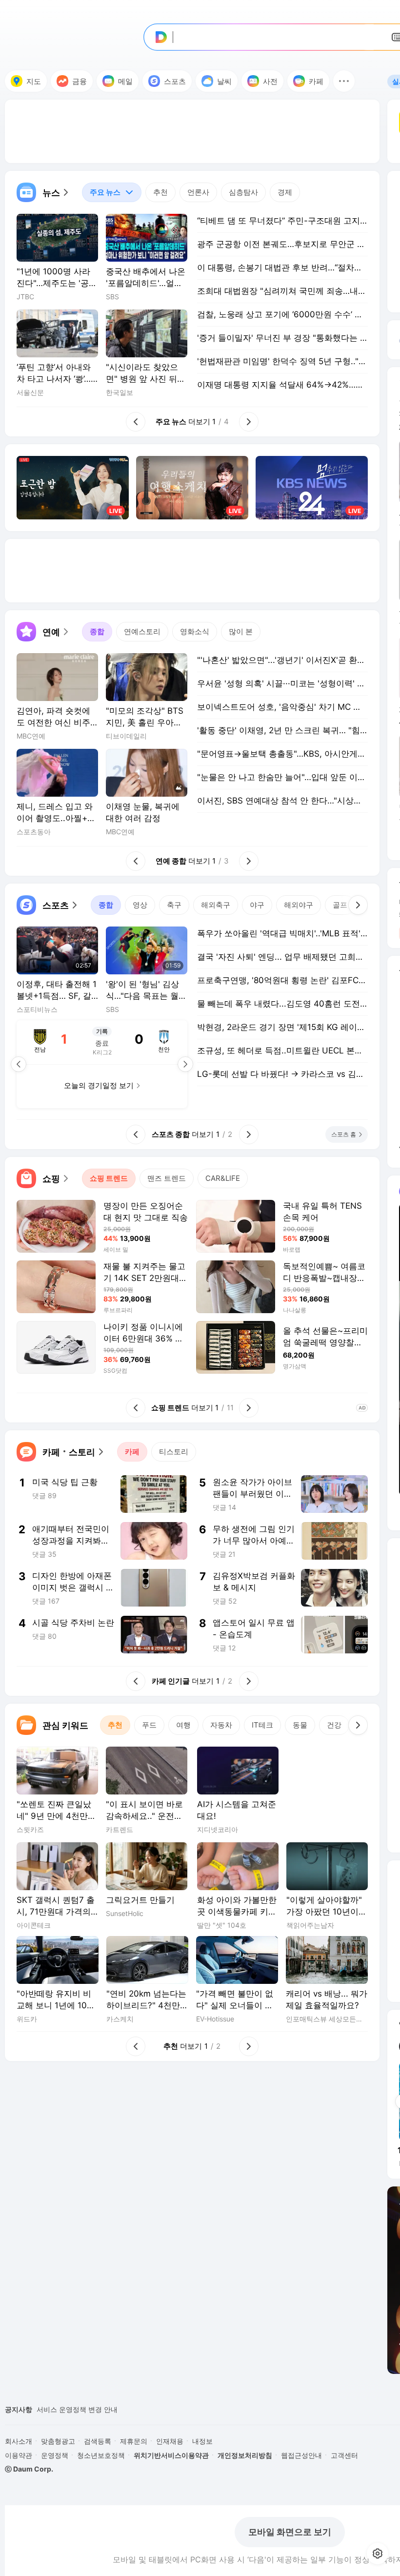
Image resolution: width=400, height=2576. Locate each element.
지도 (34, 81)
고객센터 (344, 2455)
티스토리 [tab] (174, 1452)
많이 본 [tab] (241, 631)
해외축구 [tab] (216, 905)
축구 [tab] (174, 905)
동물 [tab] (300, 1725)
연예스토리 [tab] (142, 631)
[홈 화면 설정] (378, 2554)
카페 (316, 81)
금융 (80, 81)
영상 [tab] (140, 905)
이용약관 (19, 2455)
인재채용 (170, 2441)
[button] (344, 81)
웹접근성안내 (301, 2455)
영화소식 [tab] (195, 631)
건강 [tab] (334, 1725)
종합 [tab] (97, 631)
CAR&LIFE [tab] (223, 1178)
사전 (270, 81)
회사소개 (19, 2441)
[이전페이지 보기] (19, 1064)
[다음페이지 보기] (185, 1064)
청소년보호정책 (101, 2455)
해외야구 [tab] (299, 905)
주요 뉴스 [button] (101, 190)
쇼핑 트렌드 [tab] (109, 1178)
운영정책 (55, 2455)
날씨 (224, 81)
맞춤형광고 (58, 2441)
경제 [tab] (285, 192)
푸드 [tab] (149, 1725)
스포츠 (175, 81)
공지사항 (19, 2409)
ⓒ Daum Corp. (29, 2469)
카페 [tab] (132, 1452)
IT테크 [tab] (262, 1725)
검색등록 (98, 2441)
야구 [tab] (257, 905)
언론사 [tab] (198, 192)
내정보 (202, 2441)
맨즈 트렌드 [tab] (167, 1178)
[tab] (112, 192)
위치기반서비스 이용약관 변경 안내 (91, 2409)
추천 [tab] (160, 192)
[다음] (358, 905)
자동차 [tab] (221, 1725)
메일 (125, 81)
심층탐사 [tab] (243, 192)
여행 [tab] (183, 1725)
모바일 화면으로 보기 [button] (290, 2532)
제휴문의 (134, 2441)
